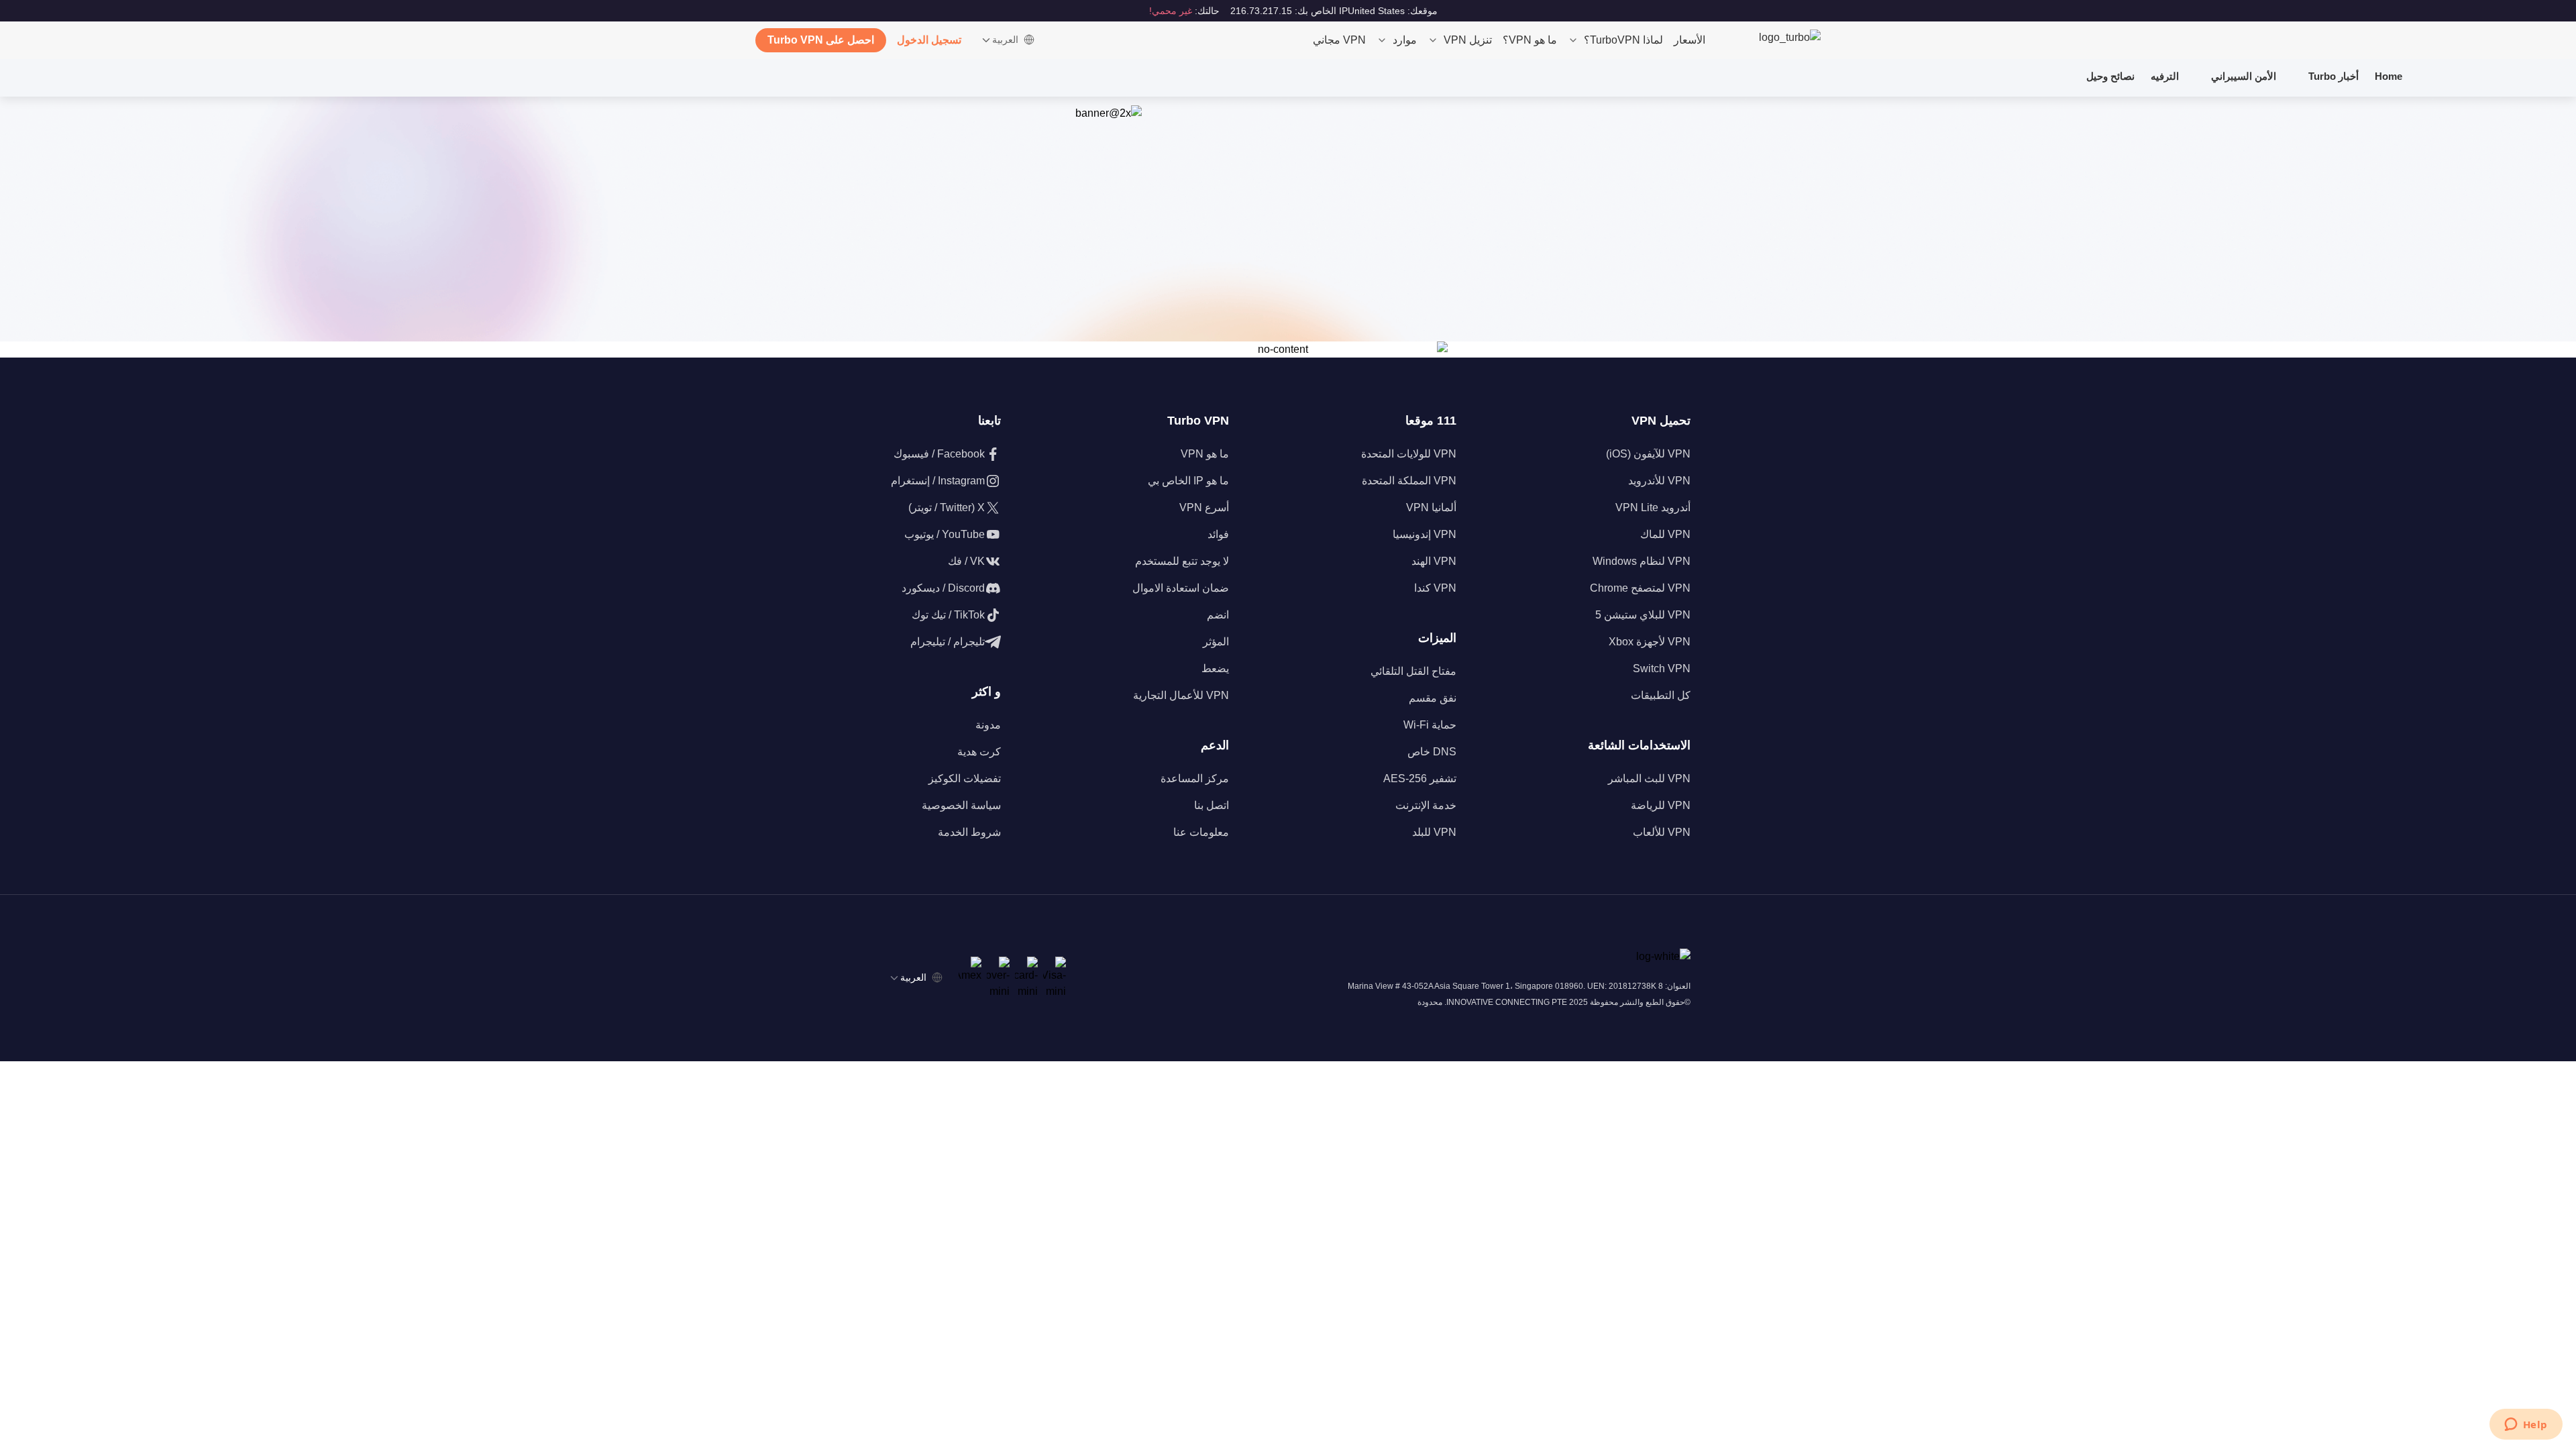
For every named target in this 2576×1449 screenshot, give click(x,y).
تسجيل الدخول (929, 40)
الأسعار (1689, 40)
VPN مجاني (1339, 40)
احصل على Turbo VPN (821, 40)
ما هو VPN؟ (1530, 40)
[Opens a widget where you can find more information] (2526, 1426)
